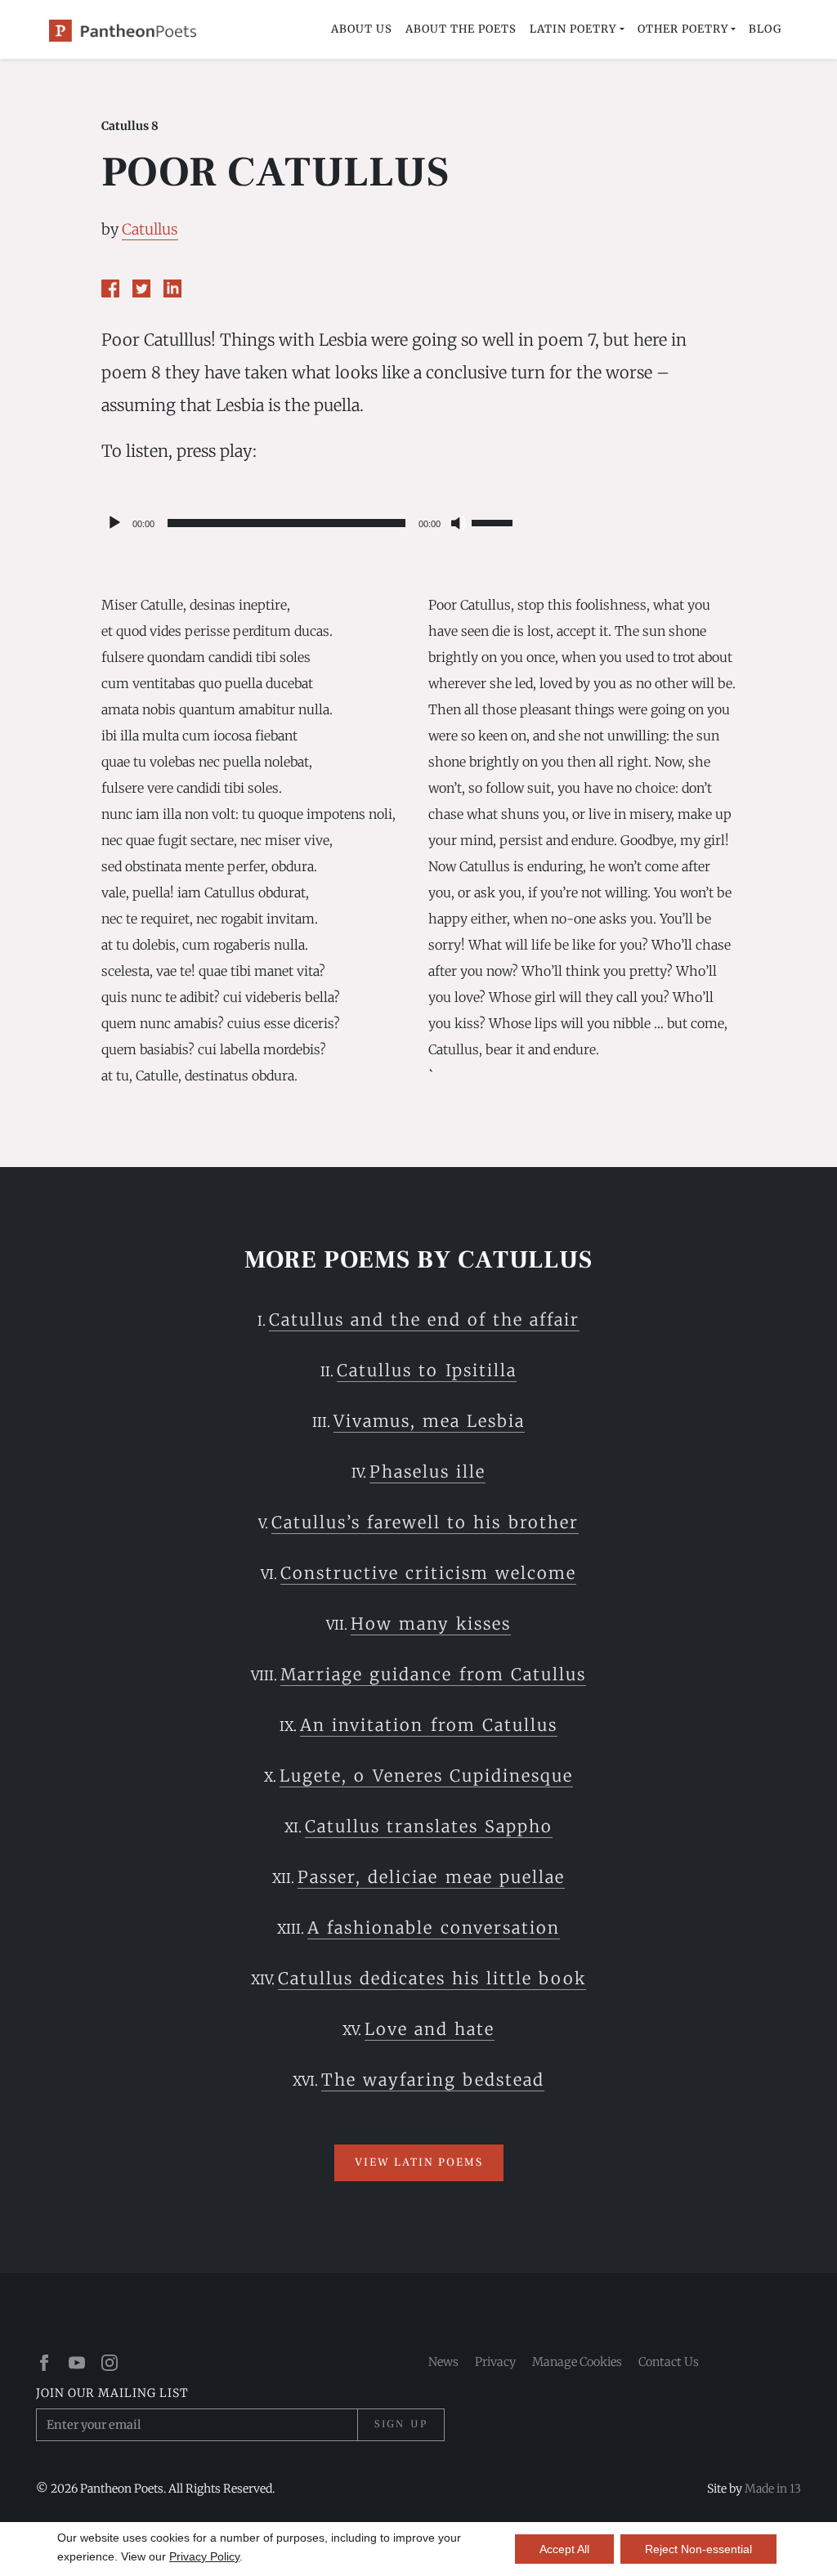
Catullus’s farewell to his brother (425, 1522)
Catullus (150, 229)
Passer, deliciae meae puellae (431, 1877)
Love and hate (430, 2029)
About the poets (461, 29)
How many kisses (431, 1623)
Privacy (495, 2362)
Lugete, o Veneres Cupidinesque (426, 1775)
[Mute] (459, 523)
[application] (309, 523)
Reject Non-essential (698, 2549)
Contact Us (669, 2362)
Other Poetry (683, 29)
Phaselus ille (427, 1471)
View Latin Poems (419, 2162)
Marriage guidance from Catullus (433, 1674)
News (443, 2362)
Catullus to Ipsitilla (426, 1370)
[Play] (114, 523)
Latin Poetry (573, 29)
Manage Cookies (577, 2362)
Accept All (564, 2549)
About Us (362, 29)
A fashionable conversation (433, 1928)
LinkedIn (172, 288)
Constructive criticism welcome (428, 1573)
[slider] (495, 521)
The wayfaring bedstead (433, 2080)
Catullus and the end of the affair (424, 1319)
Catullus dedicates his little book (432, 1978)
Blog (765, 29)
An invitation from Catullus (428, 1725)
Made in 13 (773, 2489)
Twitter (141, 288)
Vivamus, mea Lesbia (429, 1421)
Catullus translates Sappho (429, 1826)
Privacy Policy (204, 2556)
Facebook (110, 288)
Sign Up (401, 2424)
